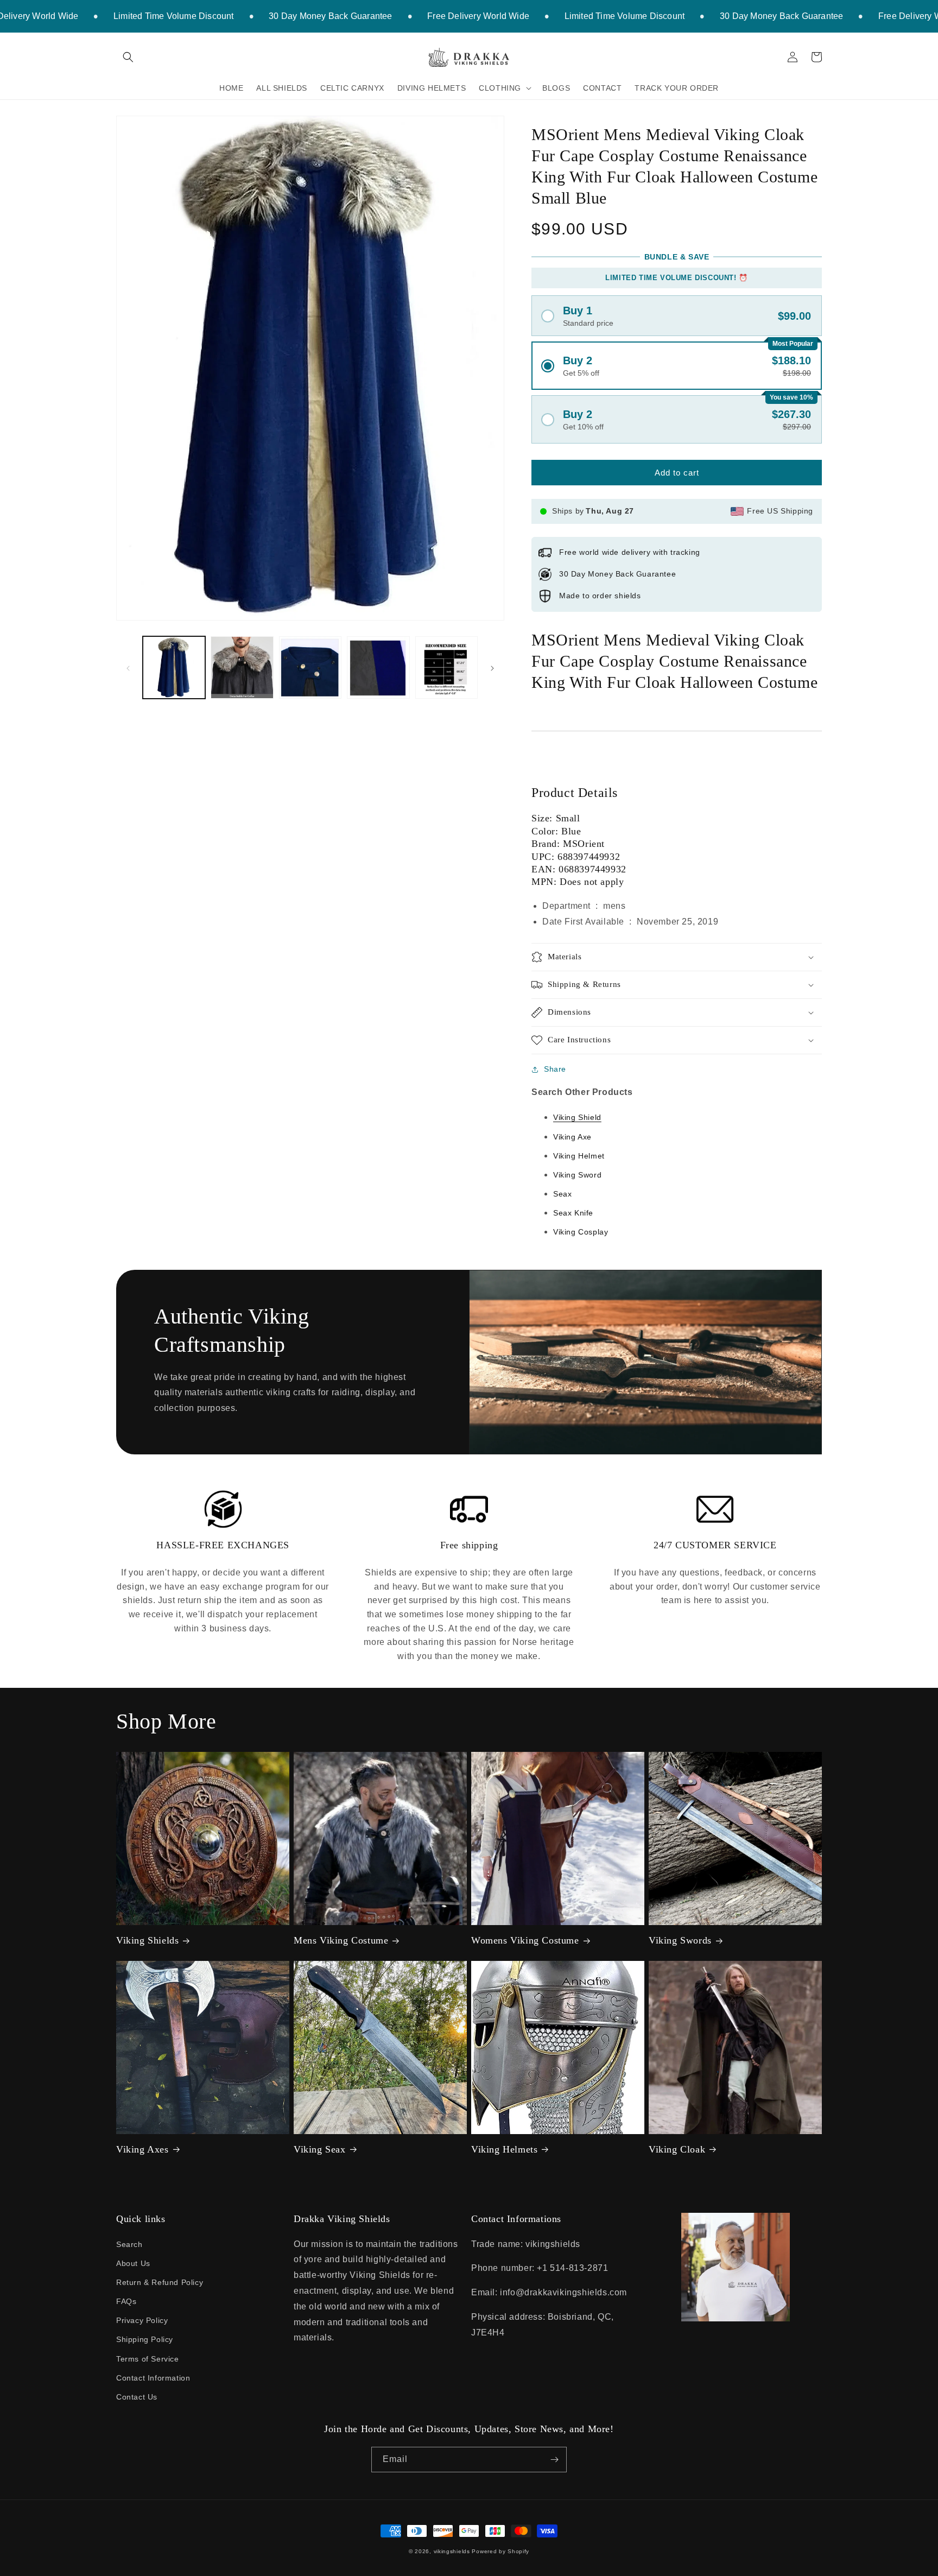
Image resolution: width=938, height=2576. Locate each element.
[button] (128, 57)
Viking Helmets (504, 2149)
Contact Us (137, 2397)
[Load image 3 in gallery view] (310, 667)
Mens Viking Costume (341, 1940)
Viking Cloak (677, 2149)
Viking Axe (572, 1137)
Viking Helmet (579, 1156)
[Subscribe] (554, 2460)
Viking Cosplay (581, 1232)
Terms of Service (148, 2359)
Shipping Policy (145, 2339)
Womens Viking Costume (525, 1940)
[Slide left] (128, 668)
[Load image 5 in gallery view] (446, 667)
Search (129, 2244)
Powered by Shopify (500, 2551)
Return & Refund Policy (160, 2282)
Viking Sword (577, 1175)
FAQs (126, 2301)
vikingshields (452, 2551)
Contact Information (153, 2378)
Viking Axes (142, 2149)
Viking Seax (320, 2149)
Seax (562, 1194)
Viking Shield (577, 1117)
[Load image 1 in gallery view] (174, 667)
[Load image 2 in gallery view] (242, 667)
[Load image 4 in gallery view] (378, 667)
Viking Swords (680, 1940)
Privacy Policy (142, 2320)
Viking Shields (147, 1940)
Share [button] (555, 1069)
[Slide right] (492, 668)
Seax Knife (573, 1213)
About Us (133, 2263)
